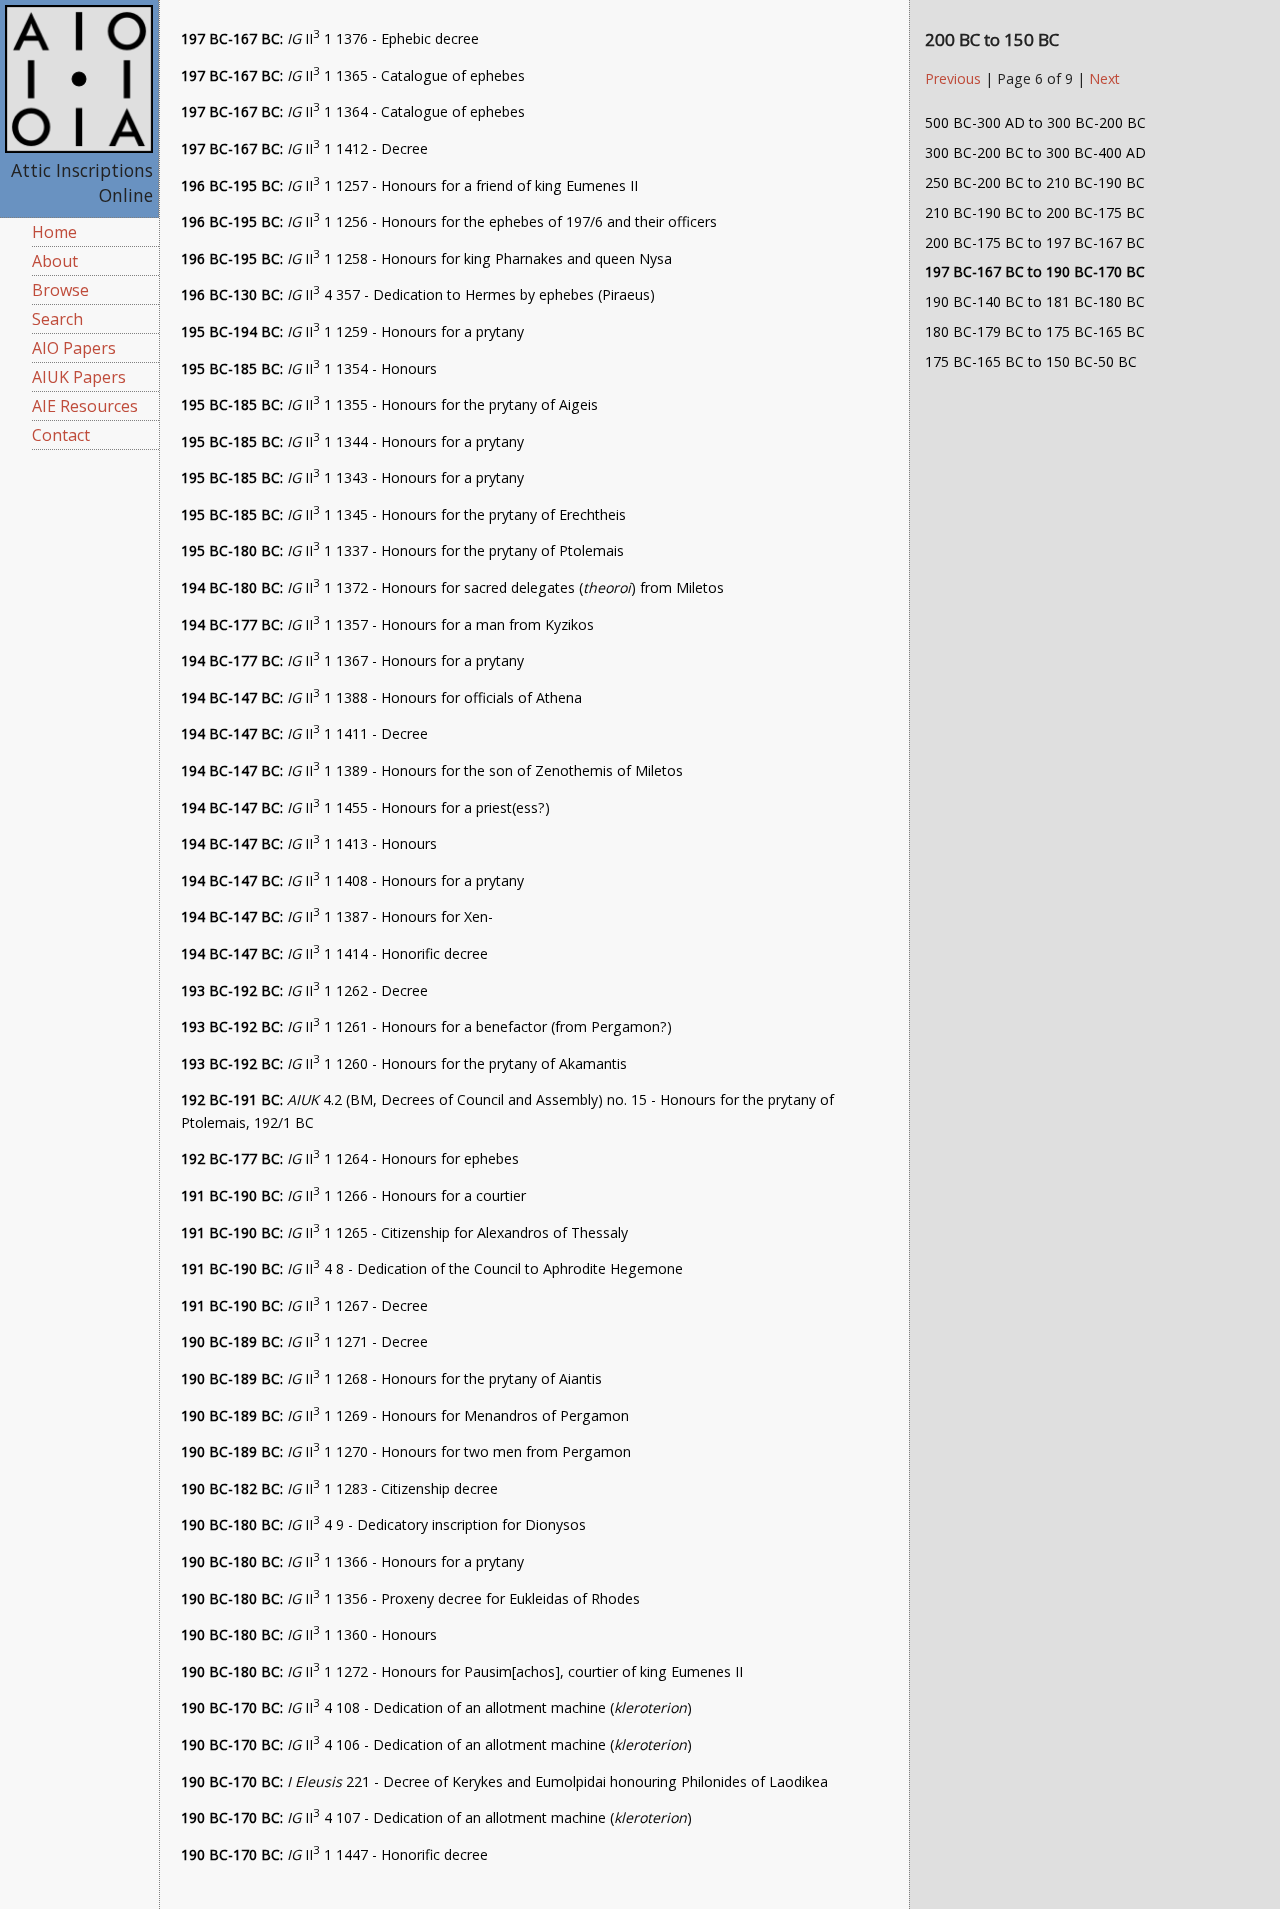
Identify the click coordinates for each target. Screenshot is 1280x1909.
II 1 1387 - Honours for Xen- (337, 916)
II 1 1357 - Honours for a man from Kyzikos (387, 624)
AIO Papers (74, 348)
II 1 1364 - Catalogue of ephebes (353, 111)
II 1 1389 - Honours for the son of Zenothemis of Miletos (432, 770)
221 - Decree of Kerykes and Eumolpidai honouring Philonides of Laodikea (504, 1781)
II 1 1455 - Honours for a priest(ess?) (365, 807)
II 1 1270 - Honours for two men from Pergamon (406, 1451)
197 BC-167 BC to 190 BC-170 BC (1035, 271)
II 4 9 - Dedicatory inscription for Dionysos (383, 1524)
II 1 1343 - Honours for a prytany (352, 477)
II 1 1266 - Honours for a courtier (353, 1195)
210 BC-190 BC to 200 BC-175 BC (1035, 212)
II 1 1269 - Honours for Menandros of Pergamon (405, 1415)
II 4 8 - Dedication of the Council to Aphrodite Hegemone (432, 1268)
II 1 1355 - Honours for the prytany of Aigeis (389, 404)
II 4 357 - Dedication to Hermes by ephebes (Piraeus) (418, 294)
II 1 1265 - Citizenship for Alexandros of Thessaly (404, 1232)
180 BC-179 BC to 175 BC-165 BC (1035, 331)
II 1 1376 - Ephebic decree (330, 38)
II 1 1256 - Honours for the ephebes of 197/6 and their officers (449, 221)
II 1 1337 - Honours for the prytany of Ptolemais (402, 550)
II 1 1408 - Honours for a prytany (352, 880)
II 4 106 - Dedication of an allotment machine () (436, 1744)
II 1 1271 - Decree (304, 1341)
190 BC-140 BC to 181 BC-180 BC (1035, 301)
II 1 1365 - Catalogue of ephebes (353, 75)
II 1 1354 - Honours (309, 368)
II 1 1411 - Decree (304, 733)
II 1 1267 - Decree (304, 1305)
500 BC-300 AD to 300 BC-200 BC (1035, 122)
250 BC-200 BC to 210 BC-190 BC (1035, 182)
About (55, 261)
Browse (60, 290)
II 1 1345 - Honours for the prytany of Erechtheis (403, 514)
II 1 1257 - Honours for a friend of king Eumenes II (409, 185)
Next (1104, 78)
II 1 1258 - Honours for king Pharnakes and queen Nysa (426, 258)
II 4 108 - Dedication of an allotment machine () (436, 1707)
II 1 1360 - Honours (309, 1634)
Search (57, 319)
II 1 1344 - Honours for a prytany (352, 441)
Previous (955, 78)
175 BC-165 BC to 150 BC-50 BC (1031, 361)
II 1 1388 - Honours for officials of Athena (381, 697)
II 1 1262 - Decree (304, 990)
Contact (61, 435)
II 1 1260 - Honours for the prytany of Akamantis (404, 1063)
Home (54, 232)
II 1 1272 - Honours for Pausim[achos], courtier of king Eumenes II (462, 1671)
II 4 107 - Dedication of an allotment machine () (436, 1817)
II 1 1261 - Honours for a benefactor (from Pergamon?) (426, 1026)
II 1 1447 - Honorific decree (334, 1854)
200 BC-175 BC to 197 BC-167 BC (1035, 242)
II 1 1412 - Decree (304, 148)
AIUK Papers (79, 377)
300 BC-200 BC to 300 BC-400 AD (1035, 152)
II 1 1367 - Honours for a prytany (352, 660)
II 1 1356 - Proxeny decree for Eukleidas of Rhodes (410, 1598)
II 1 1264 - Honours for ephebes (350, 1158)
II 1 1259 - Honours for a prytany (352, 331)
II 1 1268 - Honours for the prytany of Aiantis (391, 1378)
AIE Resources (85, 406)
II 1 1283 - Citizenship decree (339, 1488)
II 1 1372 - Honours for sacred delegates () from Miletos (452, 587)
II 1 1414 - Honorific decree (334, 953)
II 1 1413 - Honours (309, 843)
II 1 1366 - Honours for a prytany (352, 1561)
